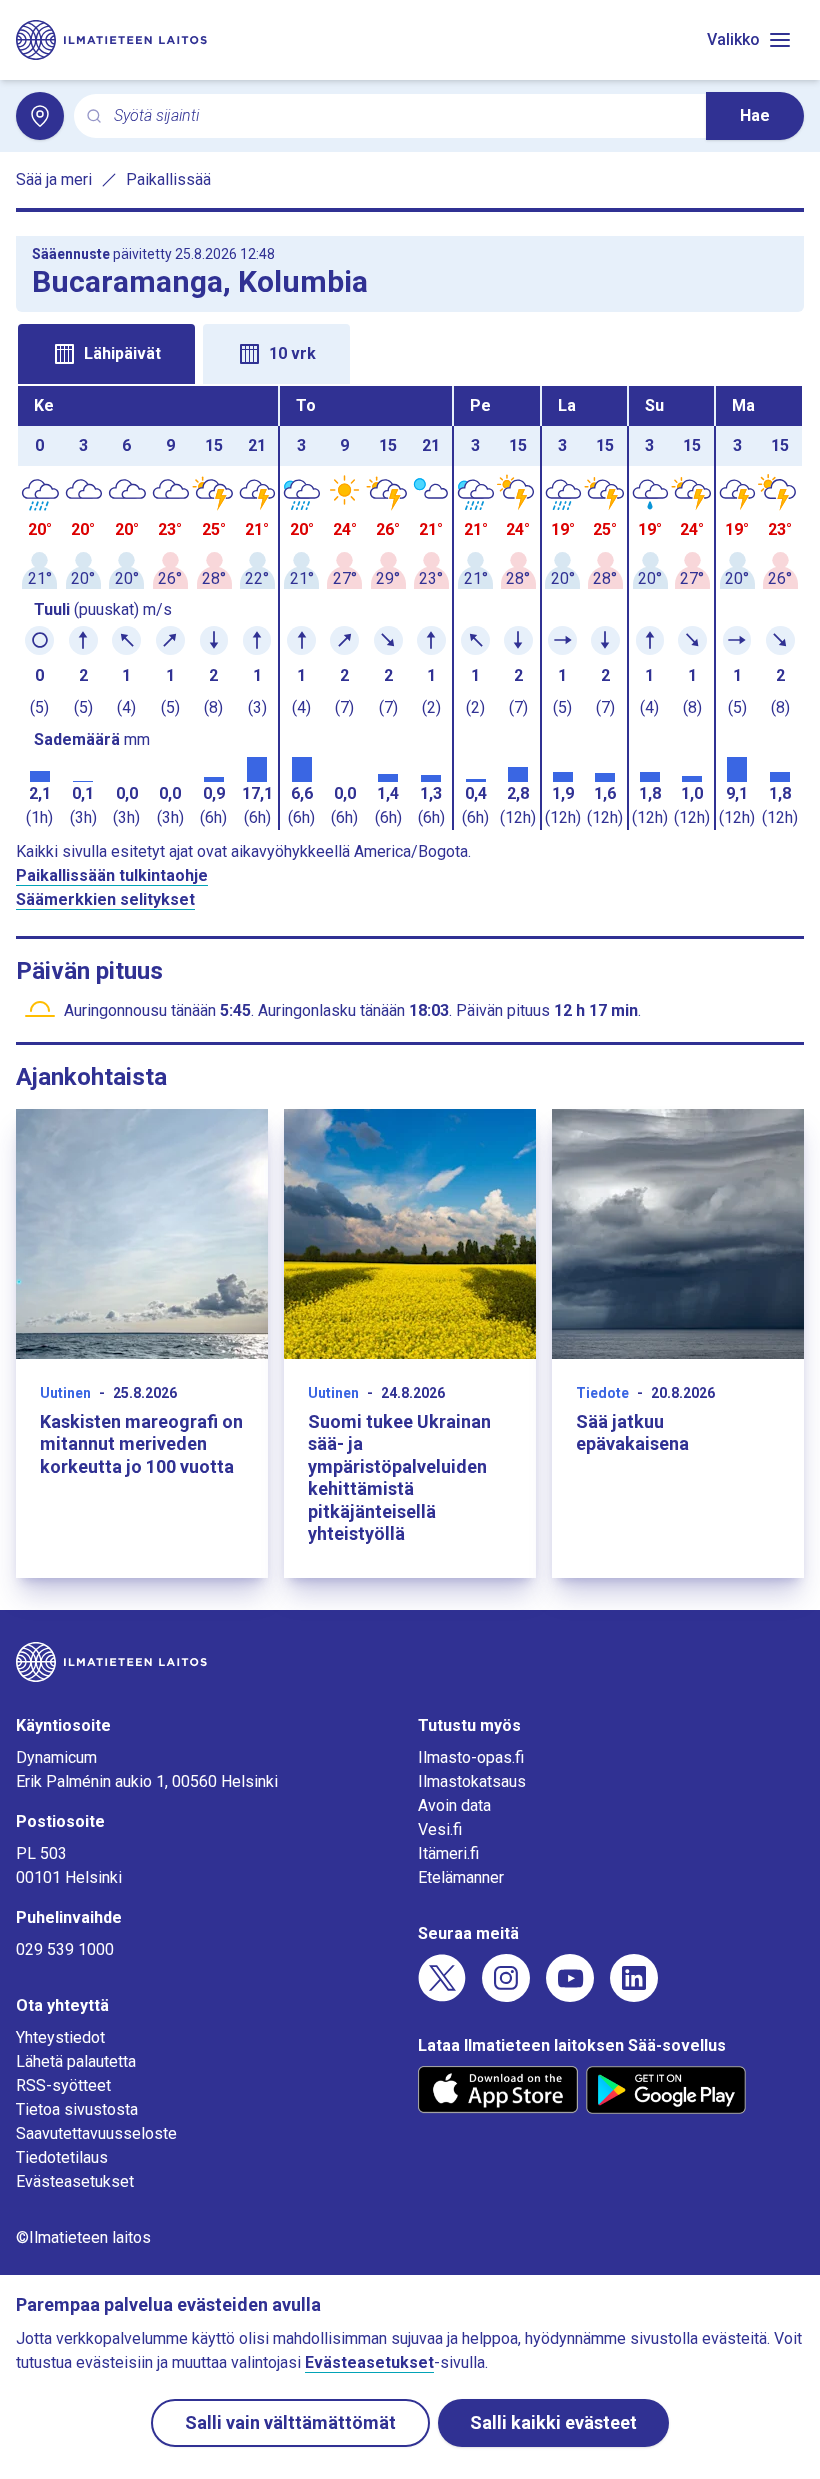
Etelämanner (461, 1877)
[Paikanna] (40, 116)
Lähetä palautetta (76, 2061)
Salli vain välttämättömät (290, 2422)
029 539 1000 (65, 1949)
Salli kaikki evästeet (553, 2422)
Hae (755, 115)
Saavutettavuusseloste (96, 2133)
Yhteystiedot (60, 2037)
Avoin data (454, 1805)
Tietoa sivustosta (77, 2109)
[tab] (106, 354)
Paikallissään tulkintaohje (112, 875)
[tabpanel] (410, 608)
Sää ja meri (54, 179)
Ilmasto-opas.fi (471, 1757)
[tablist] (410, 352)
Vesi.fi (440, 1829)
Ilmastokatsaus (472, 1781)
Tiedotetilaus (62, 2157)
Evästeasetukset (75, 2181)
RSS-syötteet (63, 2085)
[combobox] (402, 116)
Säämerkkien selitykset (105, 899)
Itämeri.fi (448, 1853)
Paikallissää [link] (168, 179)
